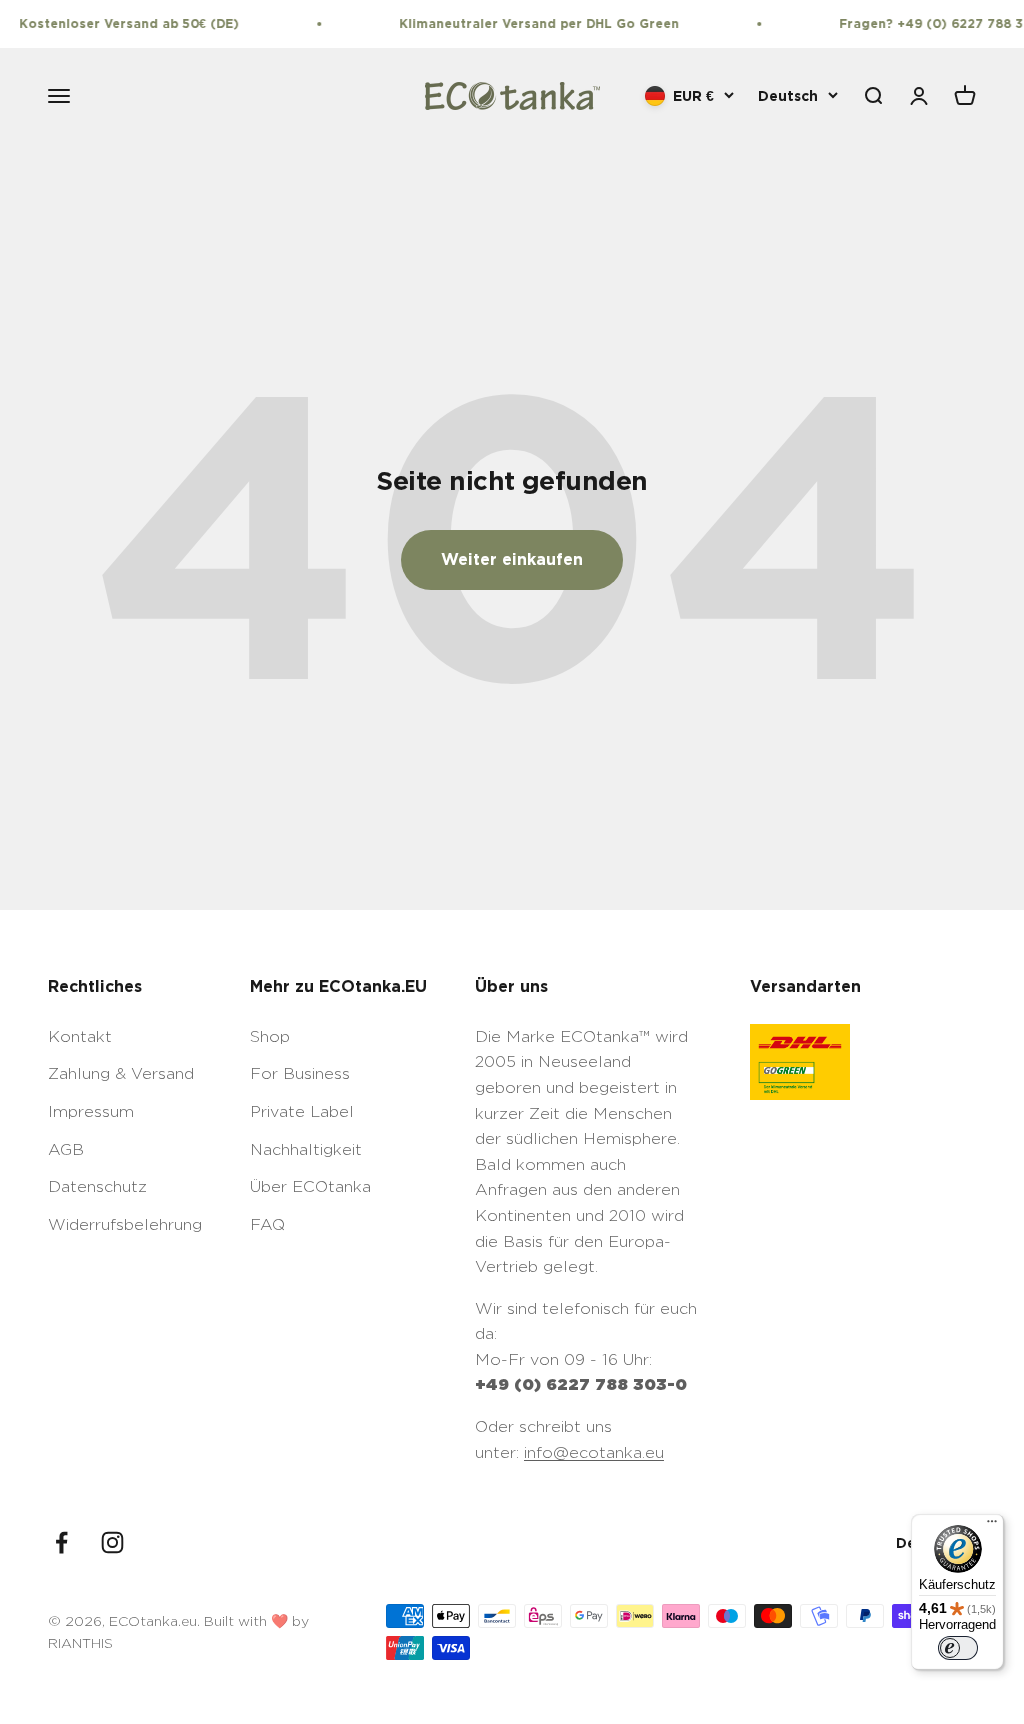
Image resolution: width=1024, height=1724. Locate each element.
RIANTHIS (80, 1642)
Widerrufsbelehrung (125, 1224)
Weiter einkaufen (512, 559)
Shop (270, 1036)
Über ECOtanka (310, 1186)
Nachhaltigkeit (306, 1149)
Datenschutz (97, 1186)
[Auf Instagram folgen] (112, 1542)
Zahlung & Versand (121, 1073)
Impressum (91, 1111)
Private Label (302, 1111)
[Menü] (992, 1526)
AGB (66, 1149)
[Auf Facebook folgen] (61, 1542)
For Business (300, 1073)
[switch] (958, 1648)
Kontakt (80, 1036)
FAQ (267, 1224)
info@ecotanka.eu (594, 1452)
